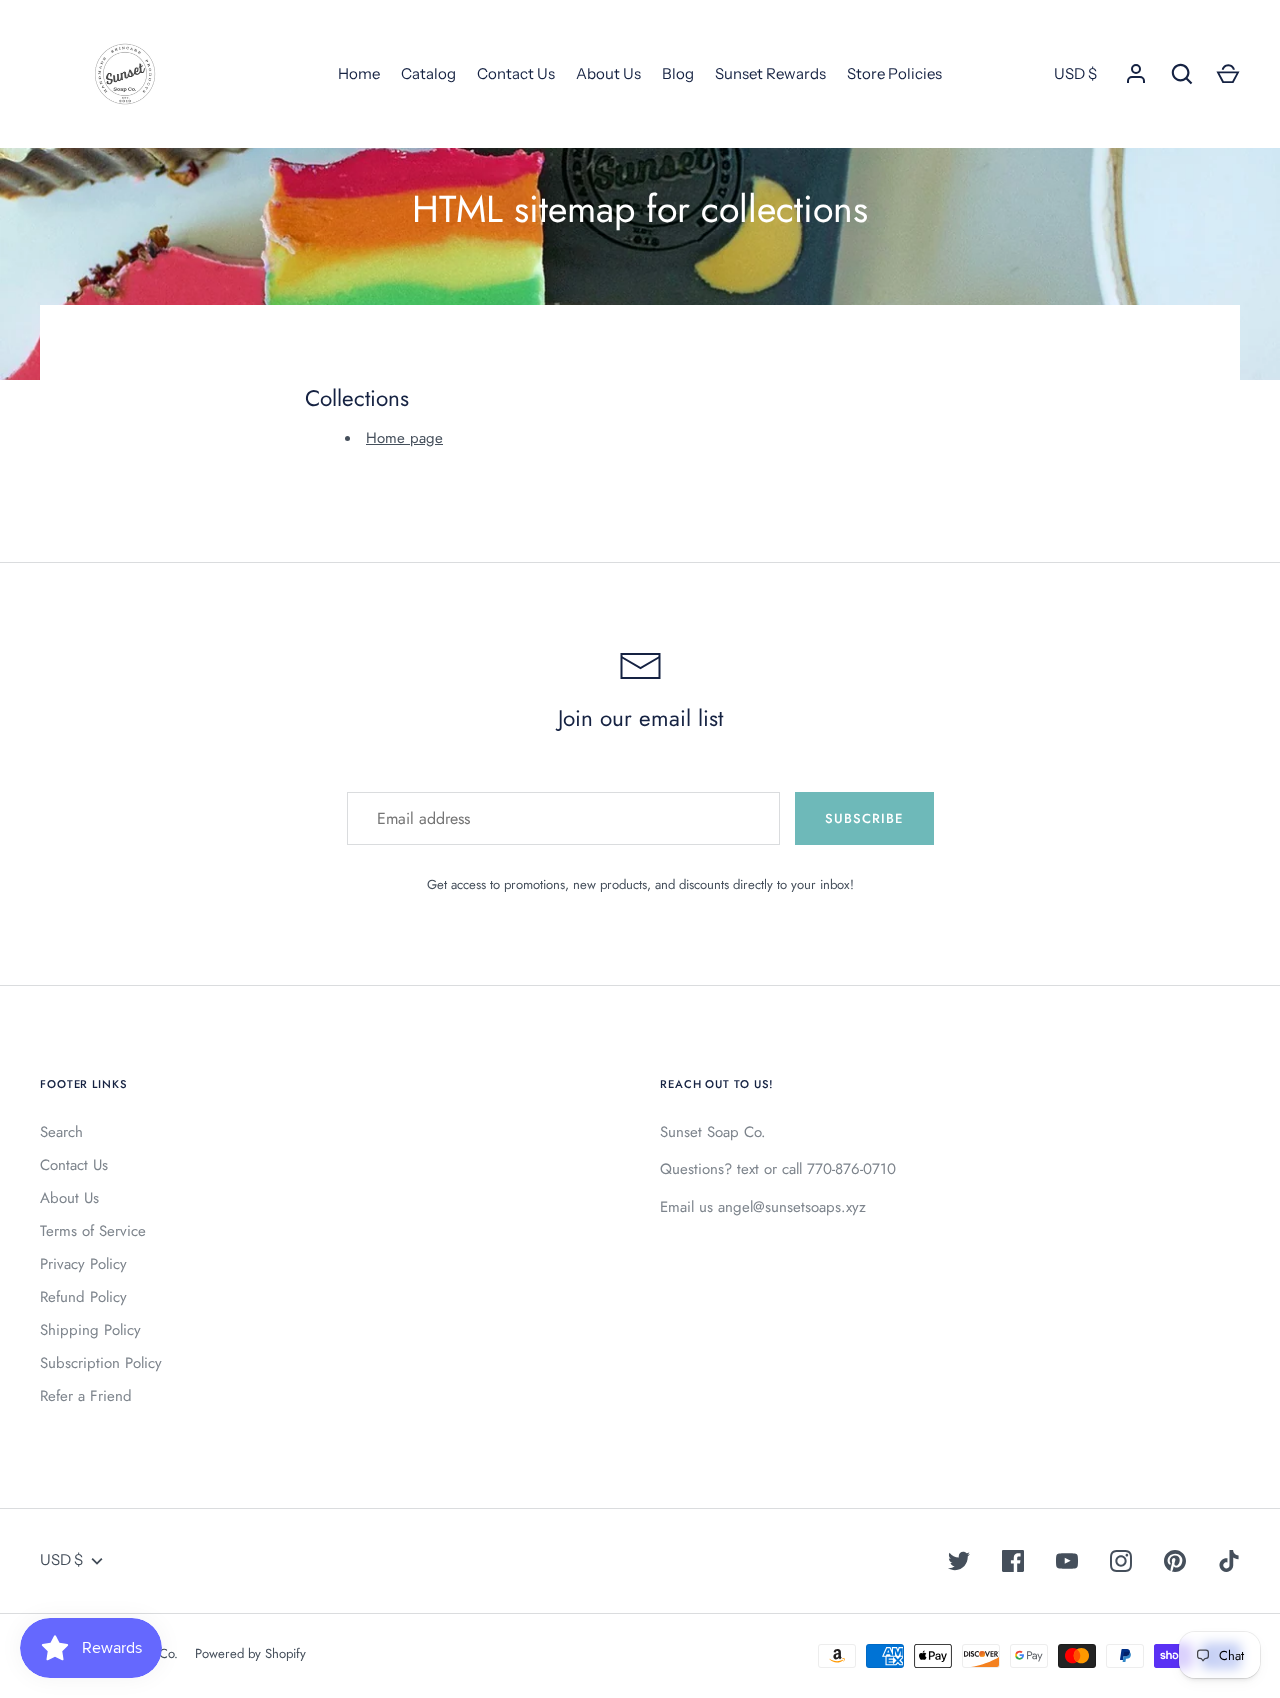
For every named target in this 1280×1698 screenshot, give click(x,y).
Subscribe (864, 818)
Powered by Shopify (250, 1653)
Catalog (428, 73)
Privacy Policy (83, 1264)
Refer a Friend (86, 1396)
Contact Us (516, 73)
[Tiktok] (1229, 1561)
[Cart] (1228, 74)
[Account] (1136, 74)
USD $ (1075, 73)
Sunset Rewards (770, 73)
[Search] (1182, 74)
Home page (404, 438)
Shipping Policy (90, 1330)
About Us (608, 73)
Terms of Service (93, 1231)
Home (359, 73)
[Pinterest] (1175, 1561)
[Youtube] (1067, 1561)
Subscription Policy (101, 1363)
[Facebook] (1013, 1561)
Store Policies (894, 73)
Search (61, 1132)
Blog (678, 73)
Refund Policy (83, 1297)
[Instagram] (1121, 1561)
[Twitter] (959, 1561)
